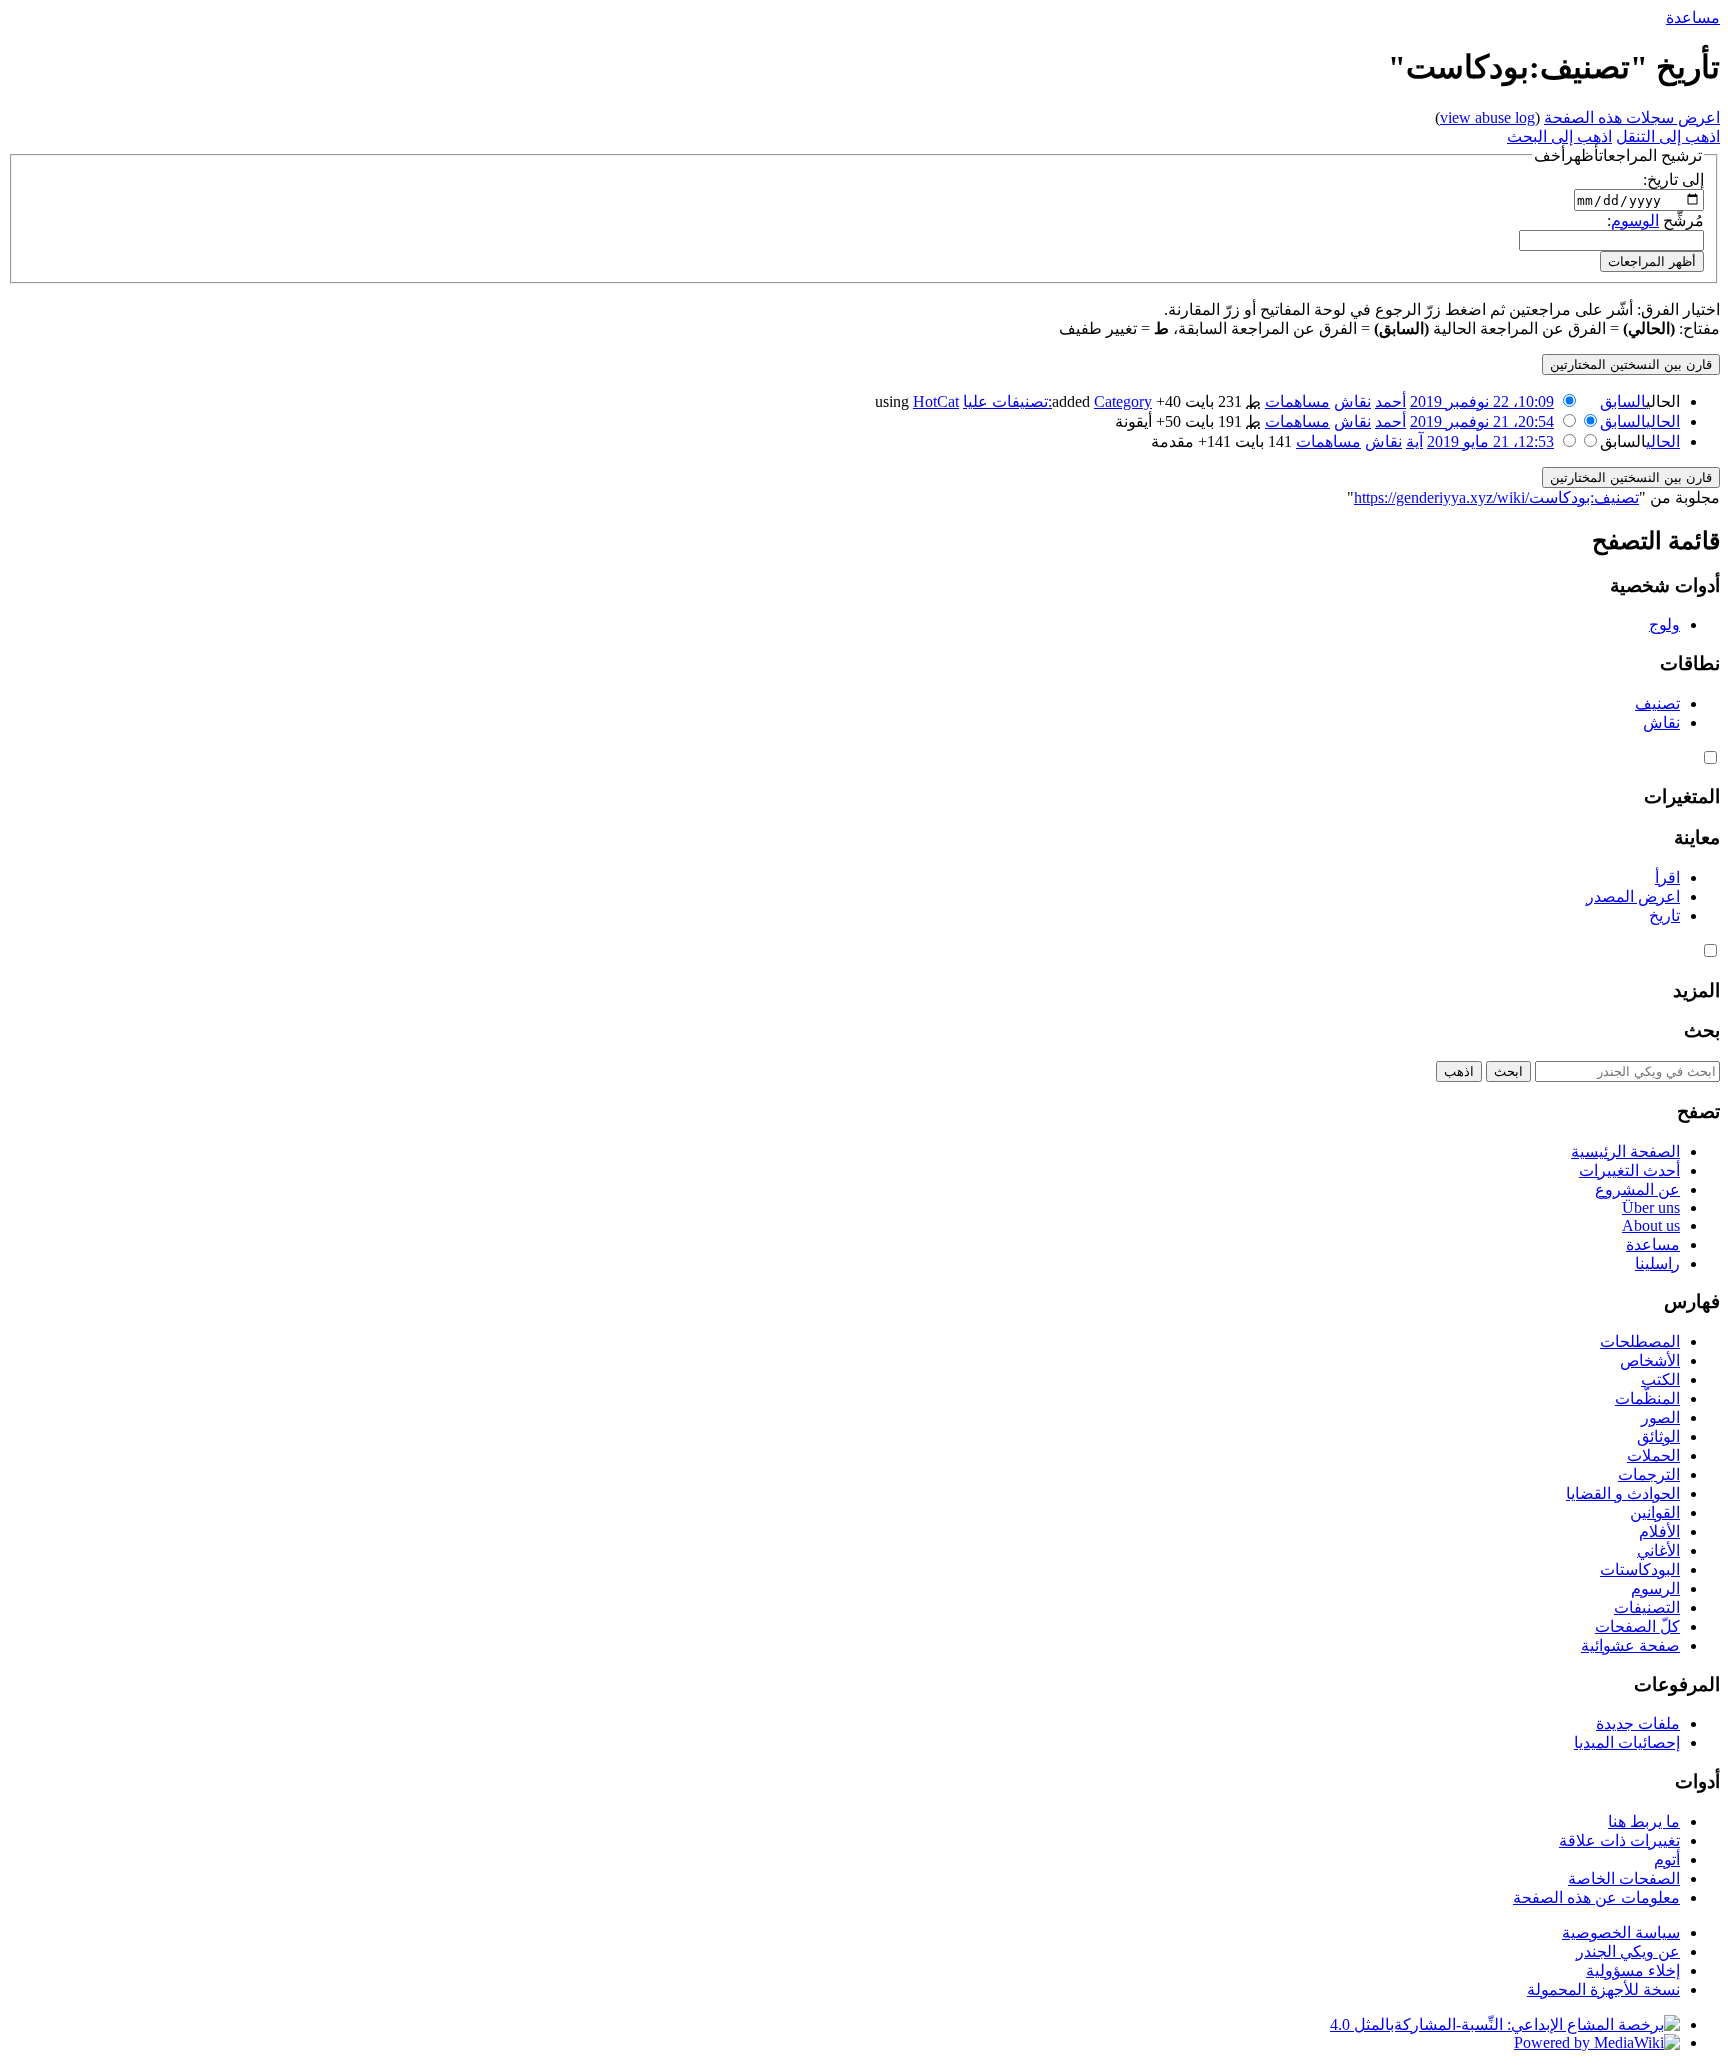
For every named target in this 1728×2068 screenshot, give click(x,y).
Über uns (1651, 1207)
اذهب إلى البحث (1559, 136)
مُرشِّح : (1655, 220)
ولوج (1664, 624)
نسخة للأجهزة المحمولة (1603, 1989)
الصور (1660, 1417)
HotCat (936, 401)
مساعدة (1693, 17)
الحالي (1663, 421)
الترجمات (1649, 1474)
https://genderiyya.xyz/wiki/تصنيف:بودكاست (1496, 497)
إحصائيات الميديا (1627, 1742)
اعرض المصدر (1633, 896)
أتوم (1667, 1859)
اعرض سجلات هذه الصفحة (1632, 117)
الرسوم (1655, 1588)
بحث (1702, 1030)
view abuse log (1487, 117)
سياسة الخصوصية (1621, 1932)
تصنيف (1657, 703)
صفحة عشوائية (1630, 1645)
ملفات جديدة (1638, 1723)
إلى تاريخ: (1673, 179)
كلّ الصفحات (1637, 1626)
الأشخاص (1650, 1360)
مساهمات (1297, 401)
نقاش (1352, 401)
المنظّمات (1647, 1398)
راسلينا (1657, 1263)
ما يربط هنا (1644, 1821)
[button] (1618, 155)
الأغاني (1658, 1550)
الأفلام (1659, 1531)
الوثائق (1658, 1436)
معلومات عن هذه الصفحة (1596, 1897)
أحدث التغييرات (1629, 1170)
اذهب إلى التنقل (1668, 136)
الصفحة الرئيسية (1625, 1151)
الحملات (1653, 1455)
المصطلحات (1640, 1341)
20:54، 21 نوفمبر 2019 (1482, 421)
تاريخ (1664, 915)
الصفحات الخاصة (1624, 1878)
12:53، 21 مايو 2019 (1490, 441)
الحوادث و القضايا (1623, 1493)
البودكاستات (1640, 1569)
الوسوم (1635, 220)
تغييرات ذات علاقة (1619, 1840)
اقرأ (1667, 877)
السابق (1623, 401)
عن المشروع (1637, 1189)
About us (1651, 1225)
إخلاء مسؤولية (1633, 1970)
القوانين (1655, 1512)
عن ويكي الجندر (1628, 1951)
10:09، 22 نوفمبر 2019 (1482, 401)
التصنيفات (1647, 1607)
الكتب (1660, 1379)
